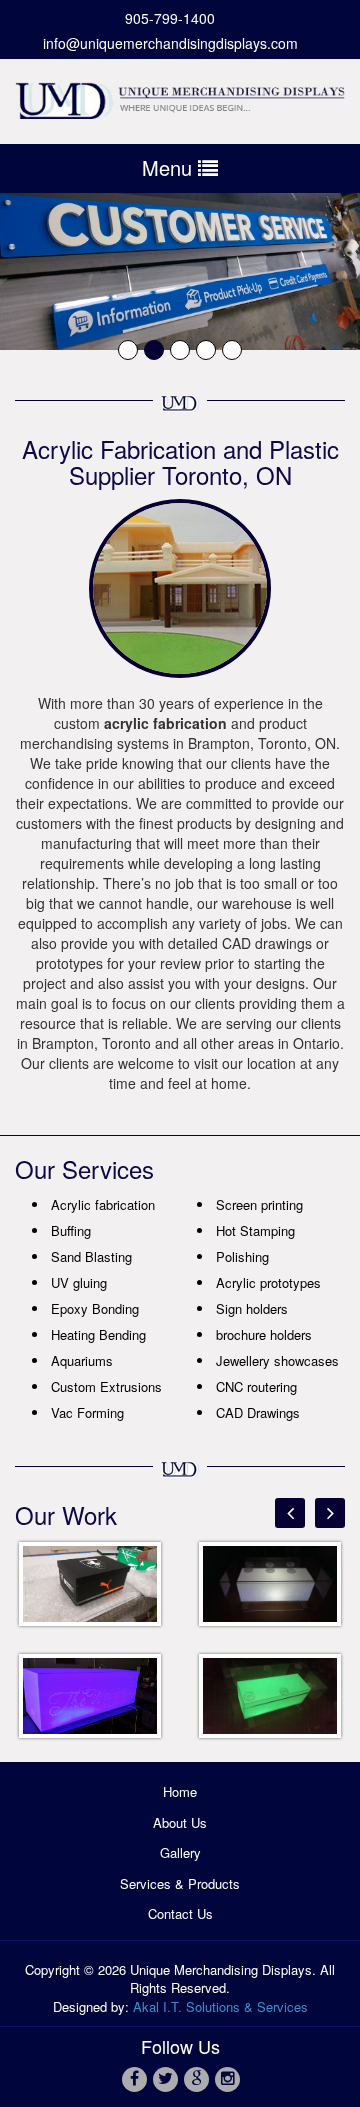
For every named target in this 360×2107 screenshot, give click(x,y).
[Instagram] (226, 2078)
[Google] (195, 2078)
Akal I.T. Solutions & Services (220, 2006)
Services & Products (180, 1883)
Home (180, 1791)
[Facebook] (133, 2078)
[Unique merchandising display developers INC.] (180, 97)
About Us (180, 1822)
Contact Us (180, 1913)
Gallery (180, 1852)
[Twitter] (164, 2078)
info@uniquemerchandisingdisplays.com (170, 43)
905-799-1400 (170, 18)
